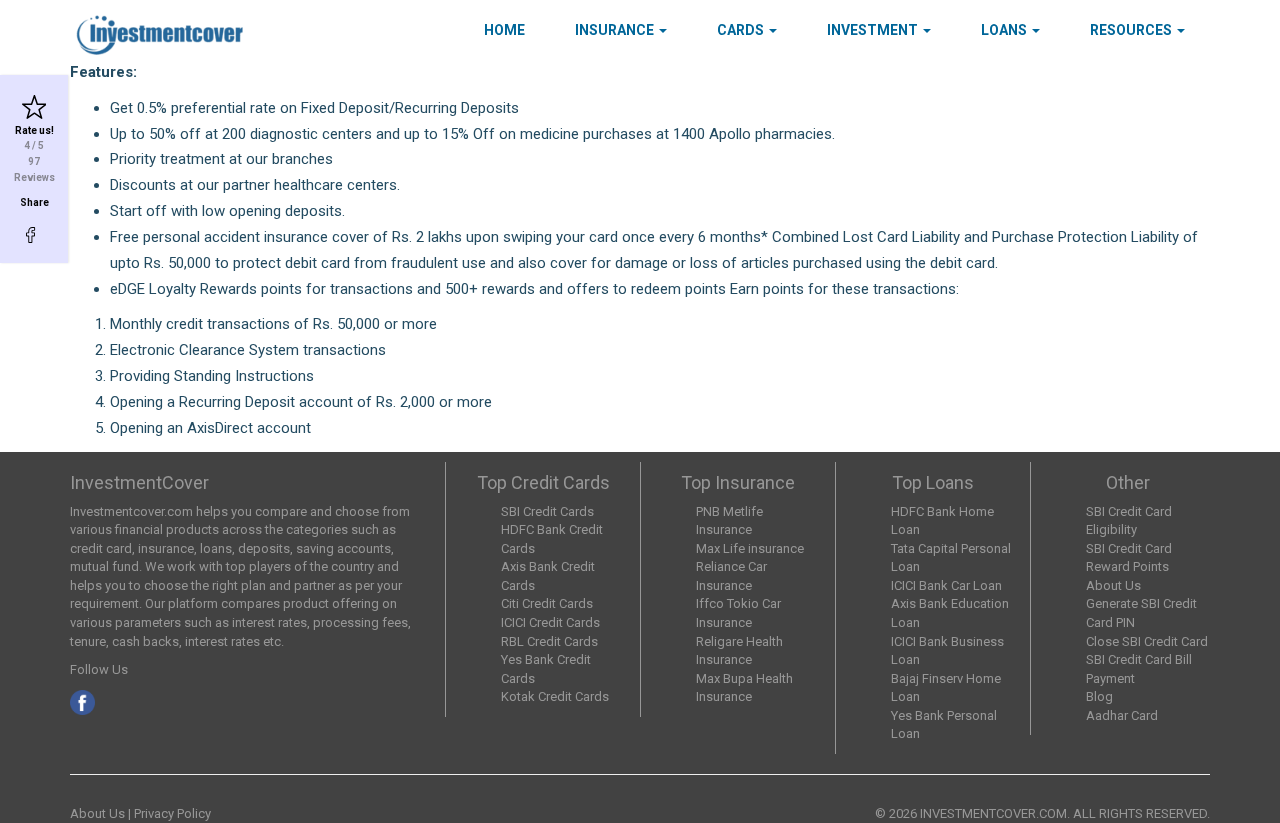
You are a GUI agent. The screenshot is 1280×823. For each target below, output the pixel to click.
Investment (874, 30)
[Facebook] (34, 235)
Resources (1132, 30)
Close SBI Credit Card (1147, 641)
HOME (504, 30)
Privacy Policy (172, 813)
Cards (742, 30)
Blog (1099, 696)
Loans (1005, 30)
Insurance (616, 30)
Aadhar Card (1122, 715)
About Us (1113, 585)
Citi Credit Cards (547, 603)
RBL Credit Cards (549, 641)
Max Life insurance (750, 548)
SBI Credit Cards (547, 511)
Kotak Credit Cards (555, 696)
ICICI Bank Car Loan (946, 585)
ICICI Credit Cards (550, 622)
